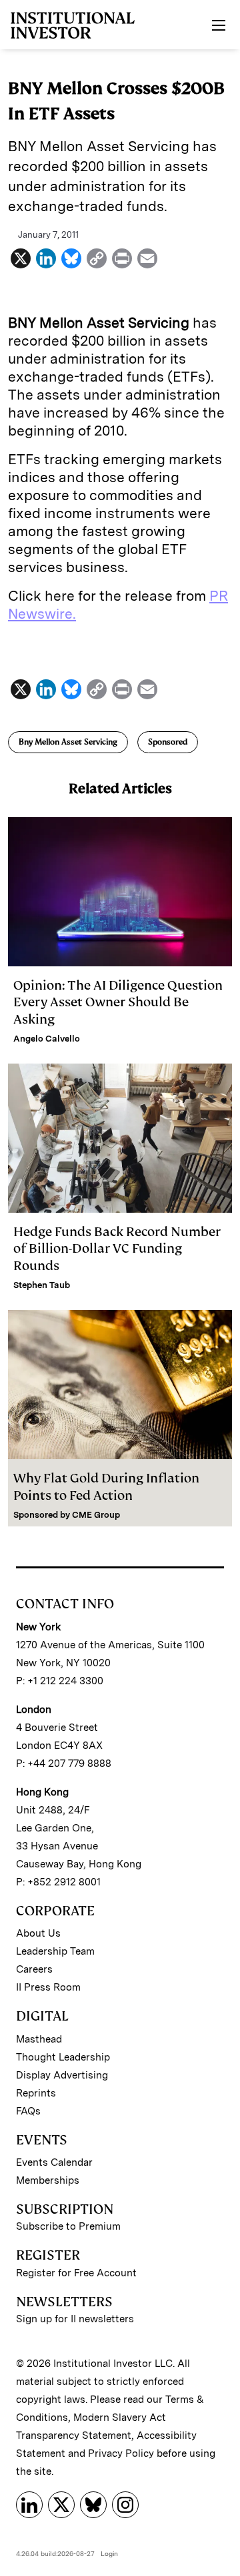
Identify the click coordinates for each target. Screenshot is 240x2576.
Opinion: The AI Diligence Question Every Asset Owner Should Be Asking (118, 1002)
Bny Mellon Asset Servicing (68, 742)
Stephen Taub (42, 1285)
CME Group (96, 1515)
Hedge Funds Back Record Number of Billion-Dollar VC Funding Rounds (117, 1248)
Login (109, 2553)
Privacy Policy (121, 2453)
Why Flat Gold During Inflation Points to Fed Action (106, 1486)
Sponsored (168, 742)
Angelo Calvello (47, 1039)
